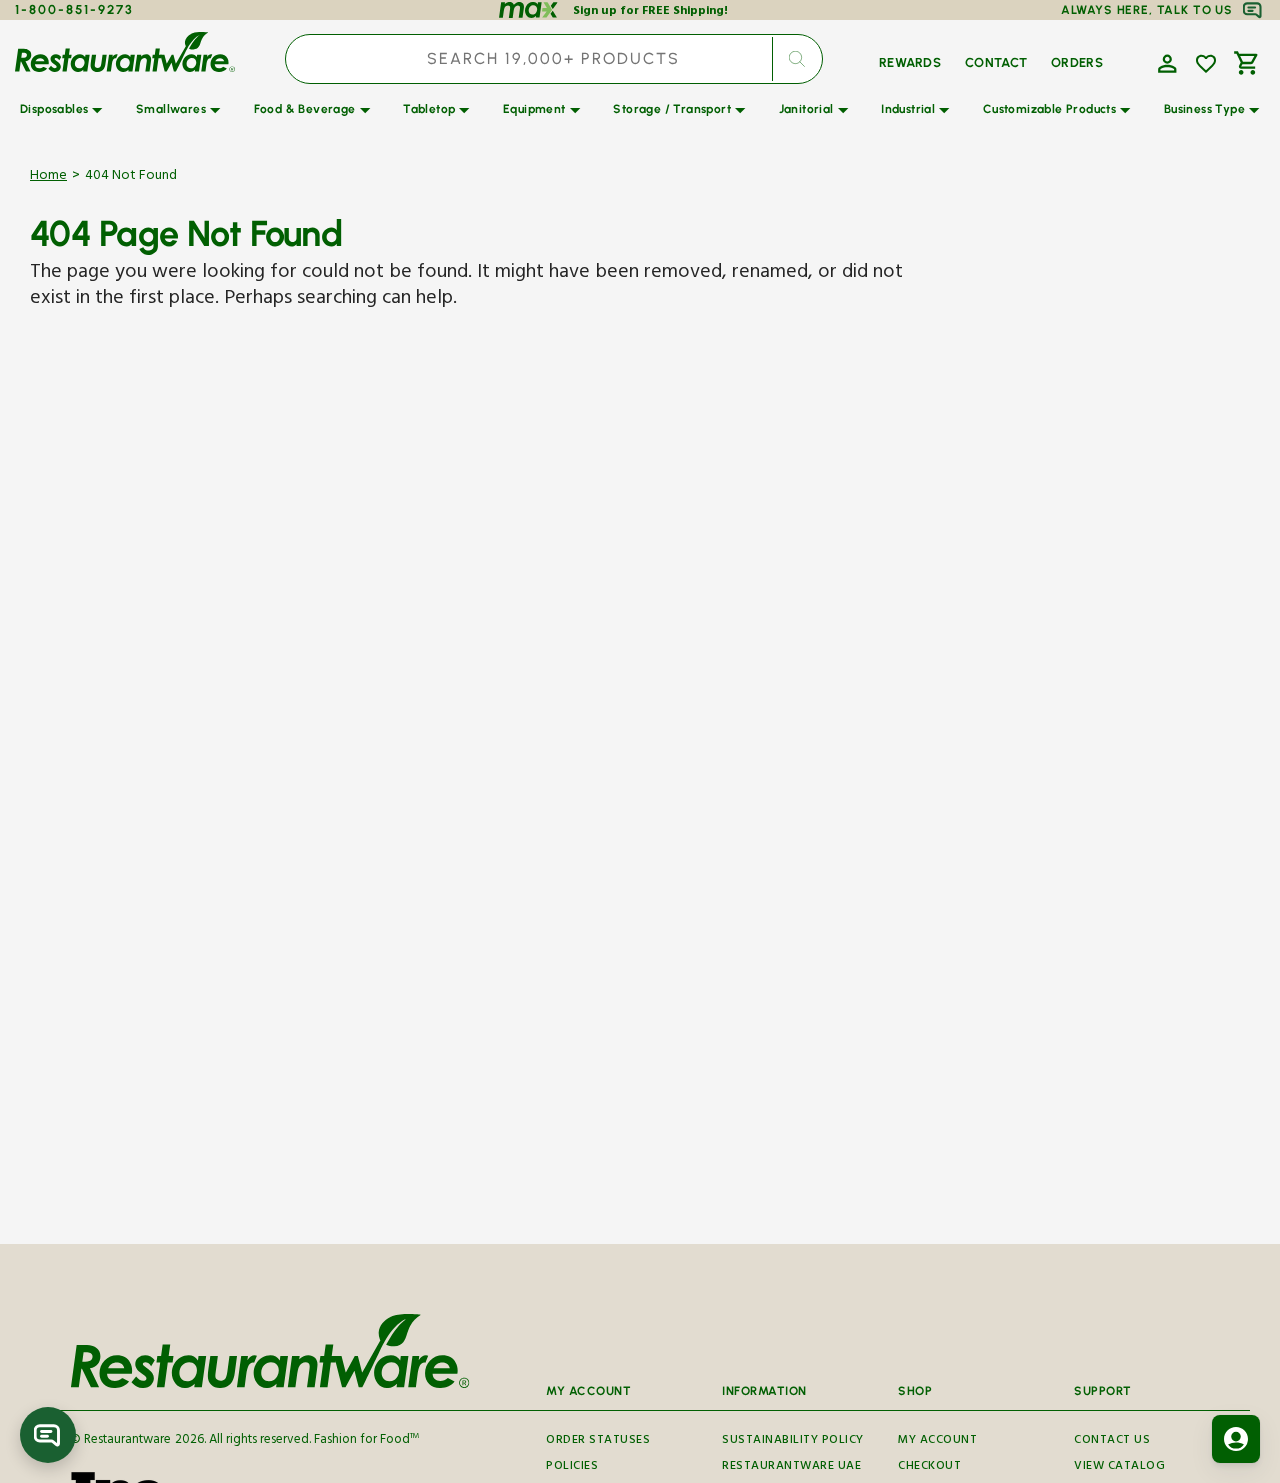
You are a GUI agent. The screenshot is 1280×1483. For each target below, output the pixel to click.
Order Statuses (598, 1442)
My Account (937, 1442)
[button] (1165, 62)
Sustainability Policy (793, 1442)
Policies (572, 1467)
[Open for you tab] (1236, 1439)
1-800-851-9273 (74, 9)
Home (48, 177)
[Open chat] (48, 1435)
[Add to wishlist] (1206, 64)
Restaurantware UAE (791, 1467)
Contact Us (1112, 1442)
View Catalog (1119, 1467)
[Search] (797, 59)
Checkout (929, 1467)
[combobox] (554, 59)
